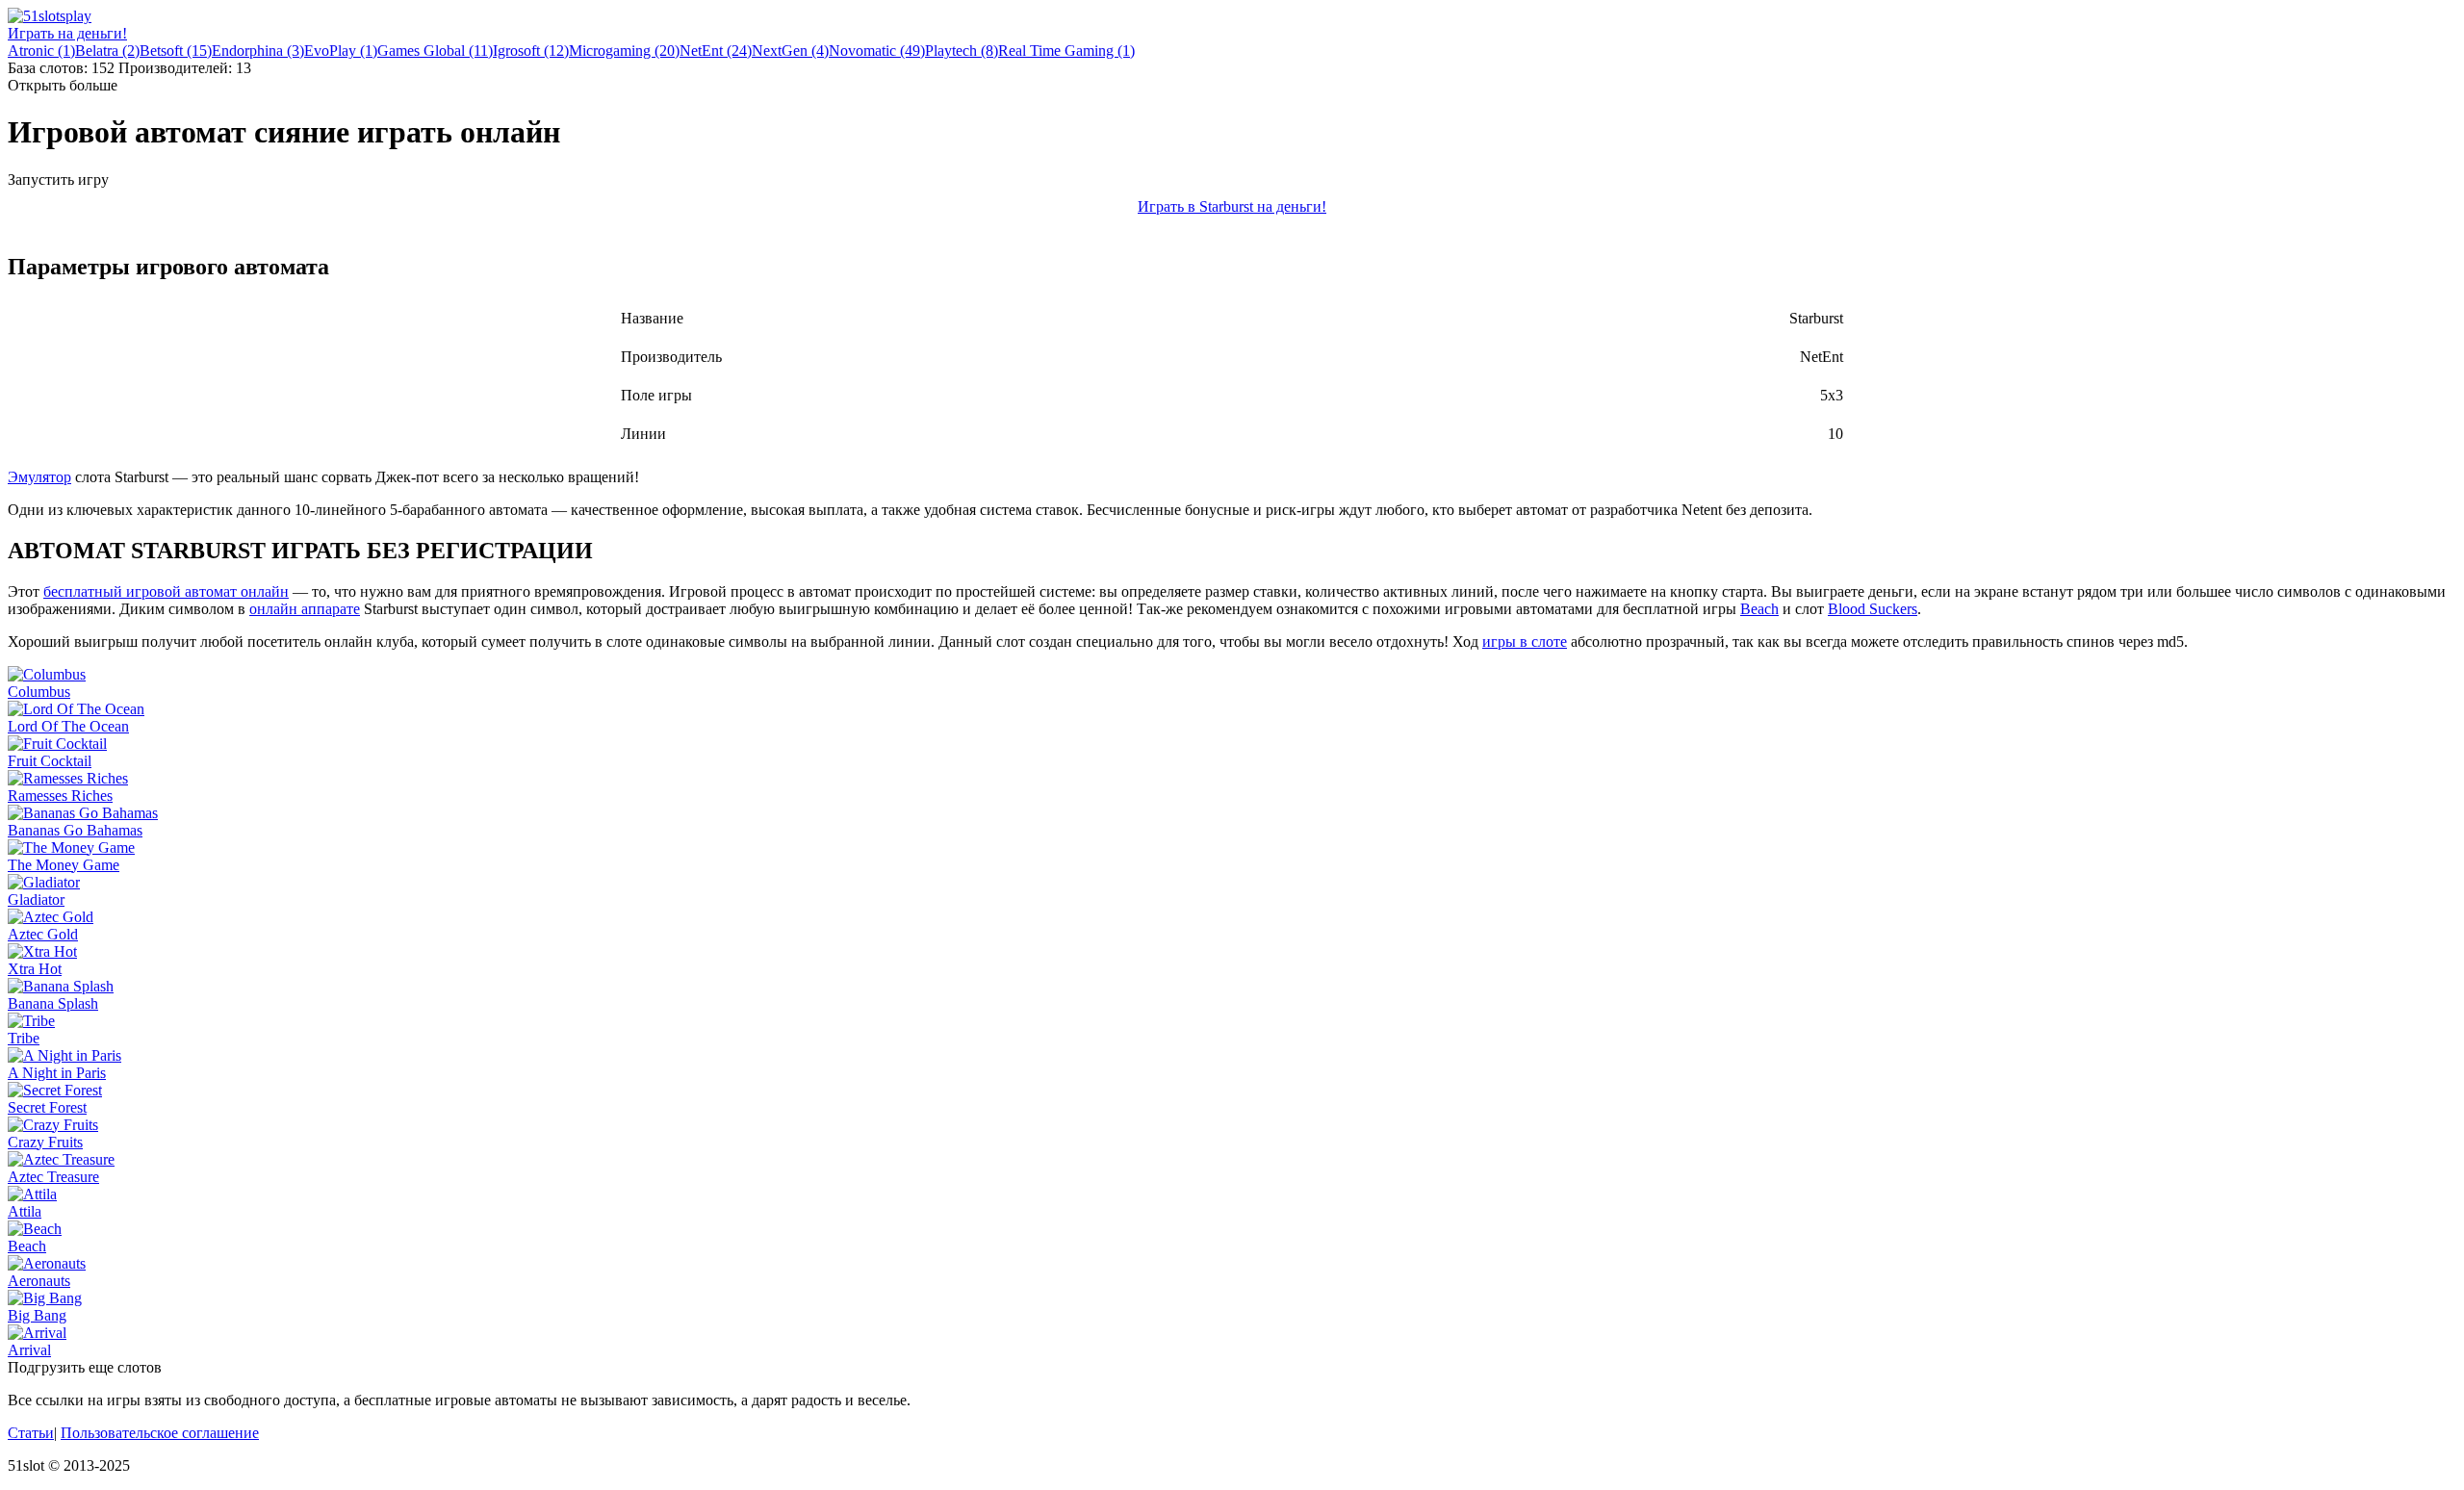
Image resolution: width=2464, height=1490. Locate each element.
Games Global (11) (435, 51)
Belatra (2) (107, 51)
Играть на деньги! (67, 33)
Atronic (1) (41, 51)
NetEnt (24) (716, 51)
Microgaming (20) (624, 51)
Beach (1759, 609)
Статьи (31, 1433)
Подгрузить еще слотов (85, 1367)
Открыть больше (63, 85)
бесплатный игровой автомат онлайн (166, 591)
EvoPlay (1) (341, 51)
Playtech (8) (962, 51)
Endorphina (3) (258, 51)
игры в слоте (1525, 642)
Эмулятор (39, 477)
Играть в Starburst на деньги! (1232, 206)
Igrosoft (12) (531, 51)
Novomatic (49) (877, 51)
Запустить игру (58, 180)
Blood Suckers (1873, 609)
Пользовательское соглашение (160, 1433)
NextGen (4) (790, 51)
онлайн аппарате (305, 609)
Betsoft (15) (176, 51)
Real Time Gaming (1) (1066, 51)
